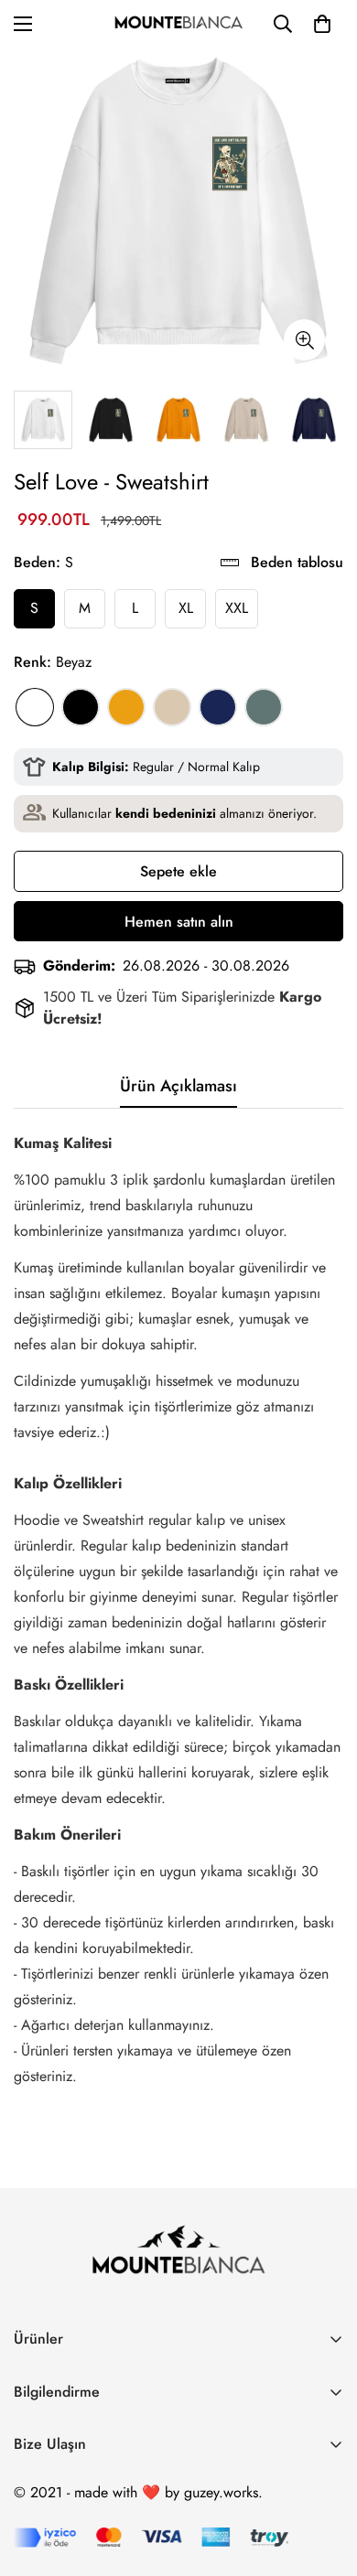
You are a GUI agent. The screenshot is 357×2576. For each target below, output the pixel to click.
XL (186, 608)
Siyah (81, 707)
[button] (322, 24)
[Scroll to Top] (324, 2479)
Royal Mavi (218, 707)
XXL (237, 608)
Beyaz (35, 707)
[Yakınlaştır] (304, 340)
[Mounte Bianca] (178, 24)
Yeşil (264, 707)
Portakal (126, 707)
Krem (172, 707)
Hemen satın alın (179, 922)
